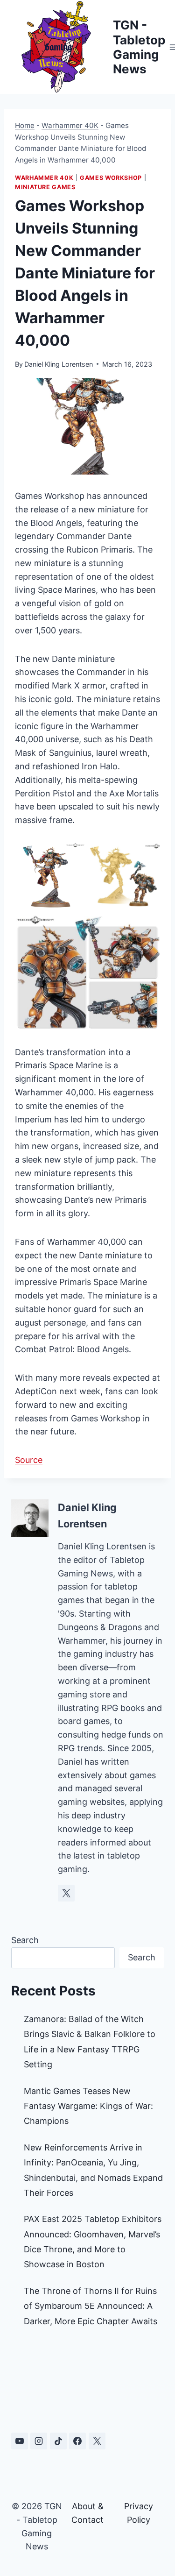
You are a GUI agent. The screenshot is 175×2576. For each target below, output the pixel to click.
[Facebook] (77, 2441)
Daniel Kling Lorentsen (59, 364)
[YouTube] (20, 2441)
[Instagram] (39, 2441)
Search (25, 1940)
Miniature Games (45, 187)
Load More (87, 2383)
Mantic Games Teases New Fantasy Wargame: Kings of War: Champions (88, 2106)
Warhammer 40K (70, 125)
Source (29, 1460)
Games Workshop (111, 178)
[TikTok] (58, 2441)
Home (25, 125)
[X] (97, 2441)
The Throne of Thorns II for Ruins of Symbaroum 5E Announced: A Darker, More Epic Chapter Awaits (91, 2306)
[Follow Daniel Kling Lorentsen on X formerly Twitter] (66, 1893)
